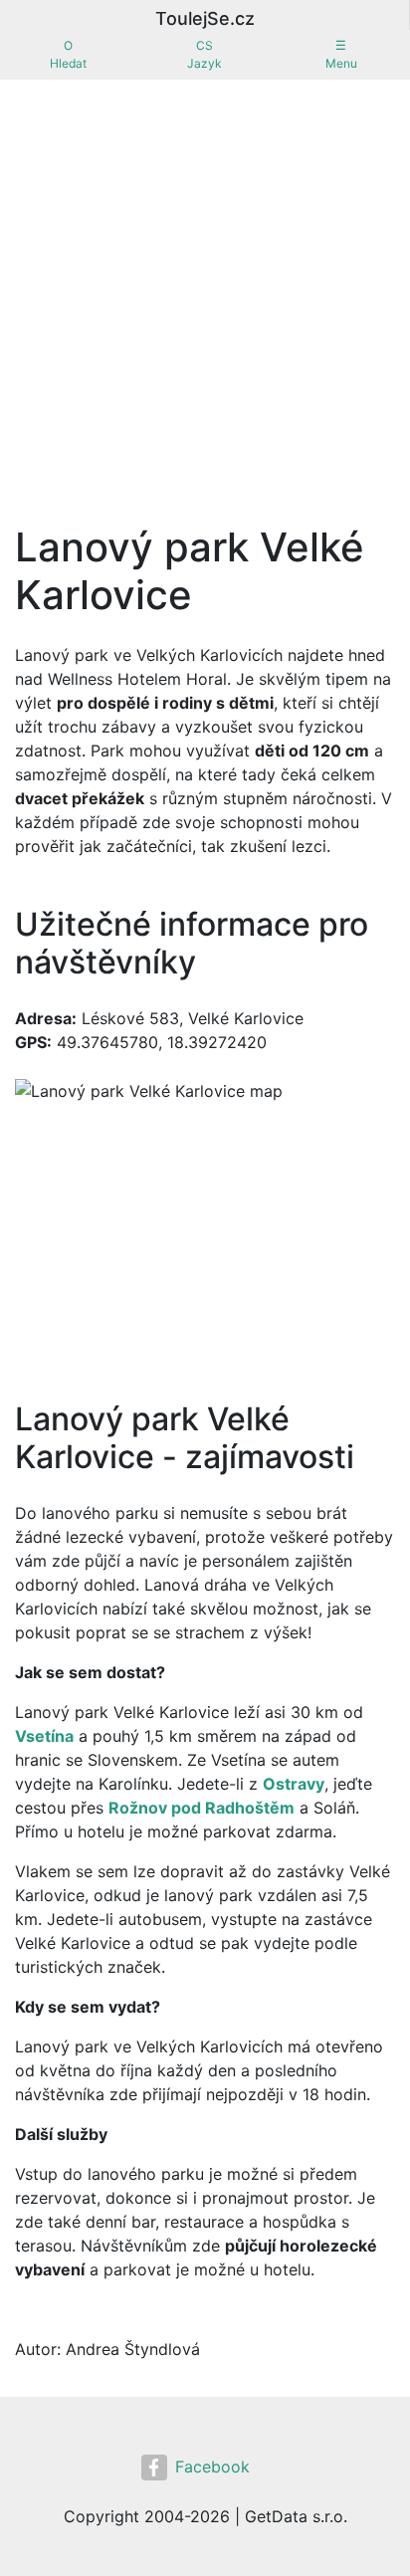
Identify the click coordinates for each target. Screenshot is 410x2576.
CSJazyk (205, 54)
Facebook (212, 2467)
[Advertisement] (205, 295)
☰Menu (341, 54)
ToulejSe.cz (205, 18)
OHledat (68, 54)
